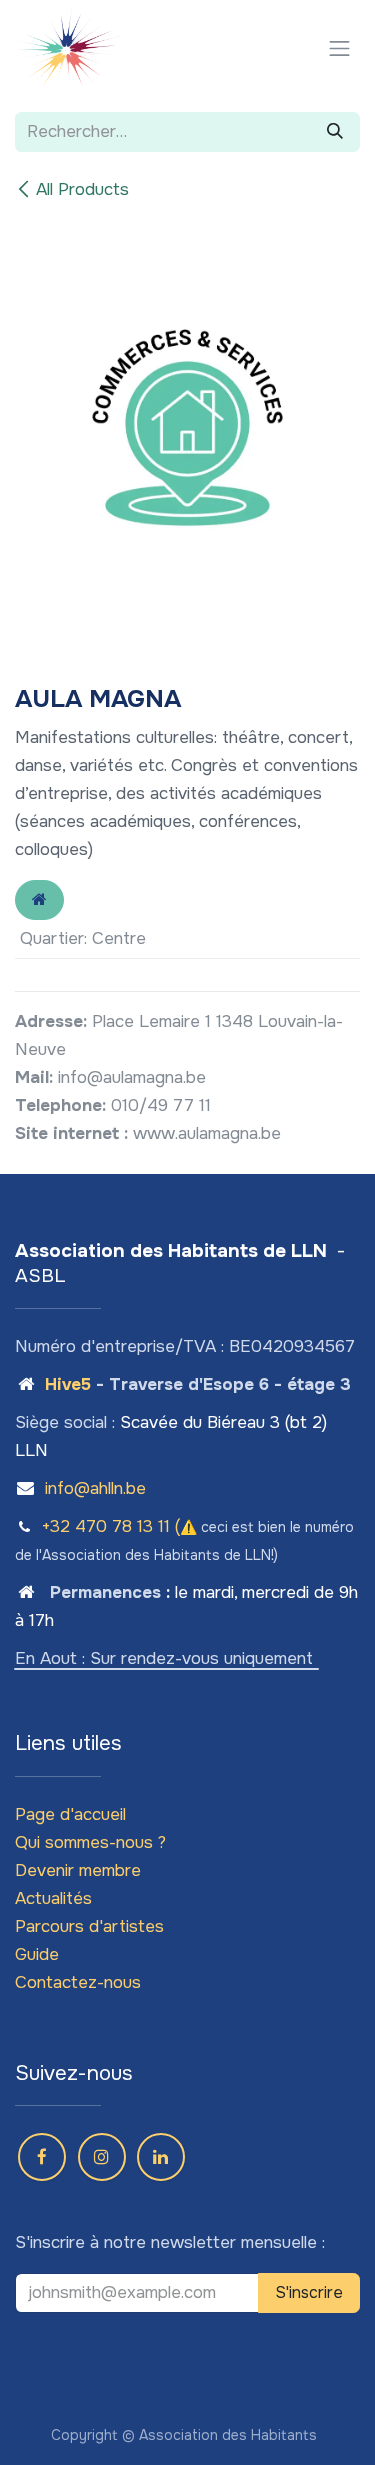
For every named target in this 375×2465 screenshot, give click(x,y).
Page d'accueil (70, 1814)
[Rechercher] (335, 132)
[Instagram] (102, 2157)
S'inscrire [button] (309, 2292)
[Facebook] (42, 2157)
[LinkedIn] (161, 2157)
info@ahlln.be (95, 1488)
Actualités (53, 1898)
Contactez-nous (78, 1982)
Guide (37, 1954)
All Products (82, 189)
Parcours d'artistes (89, 1926)
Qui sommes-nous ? (90, 1842)
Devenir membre (78, 1870)
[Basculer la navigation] (340, 48)
